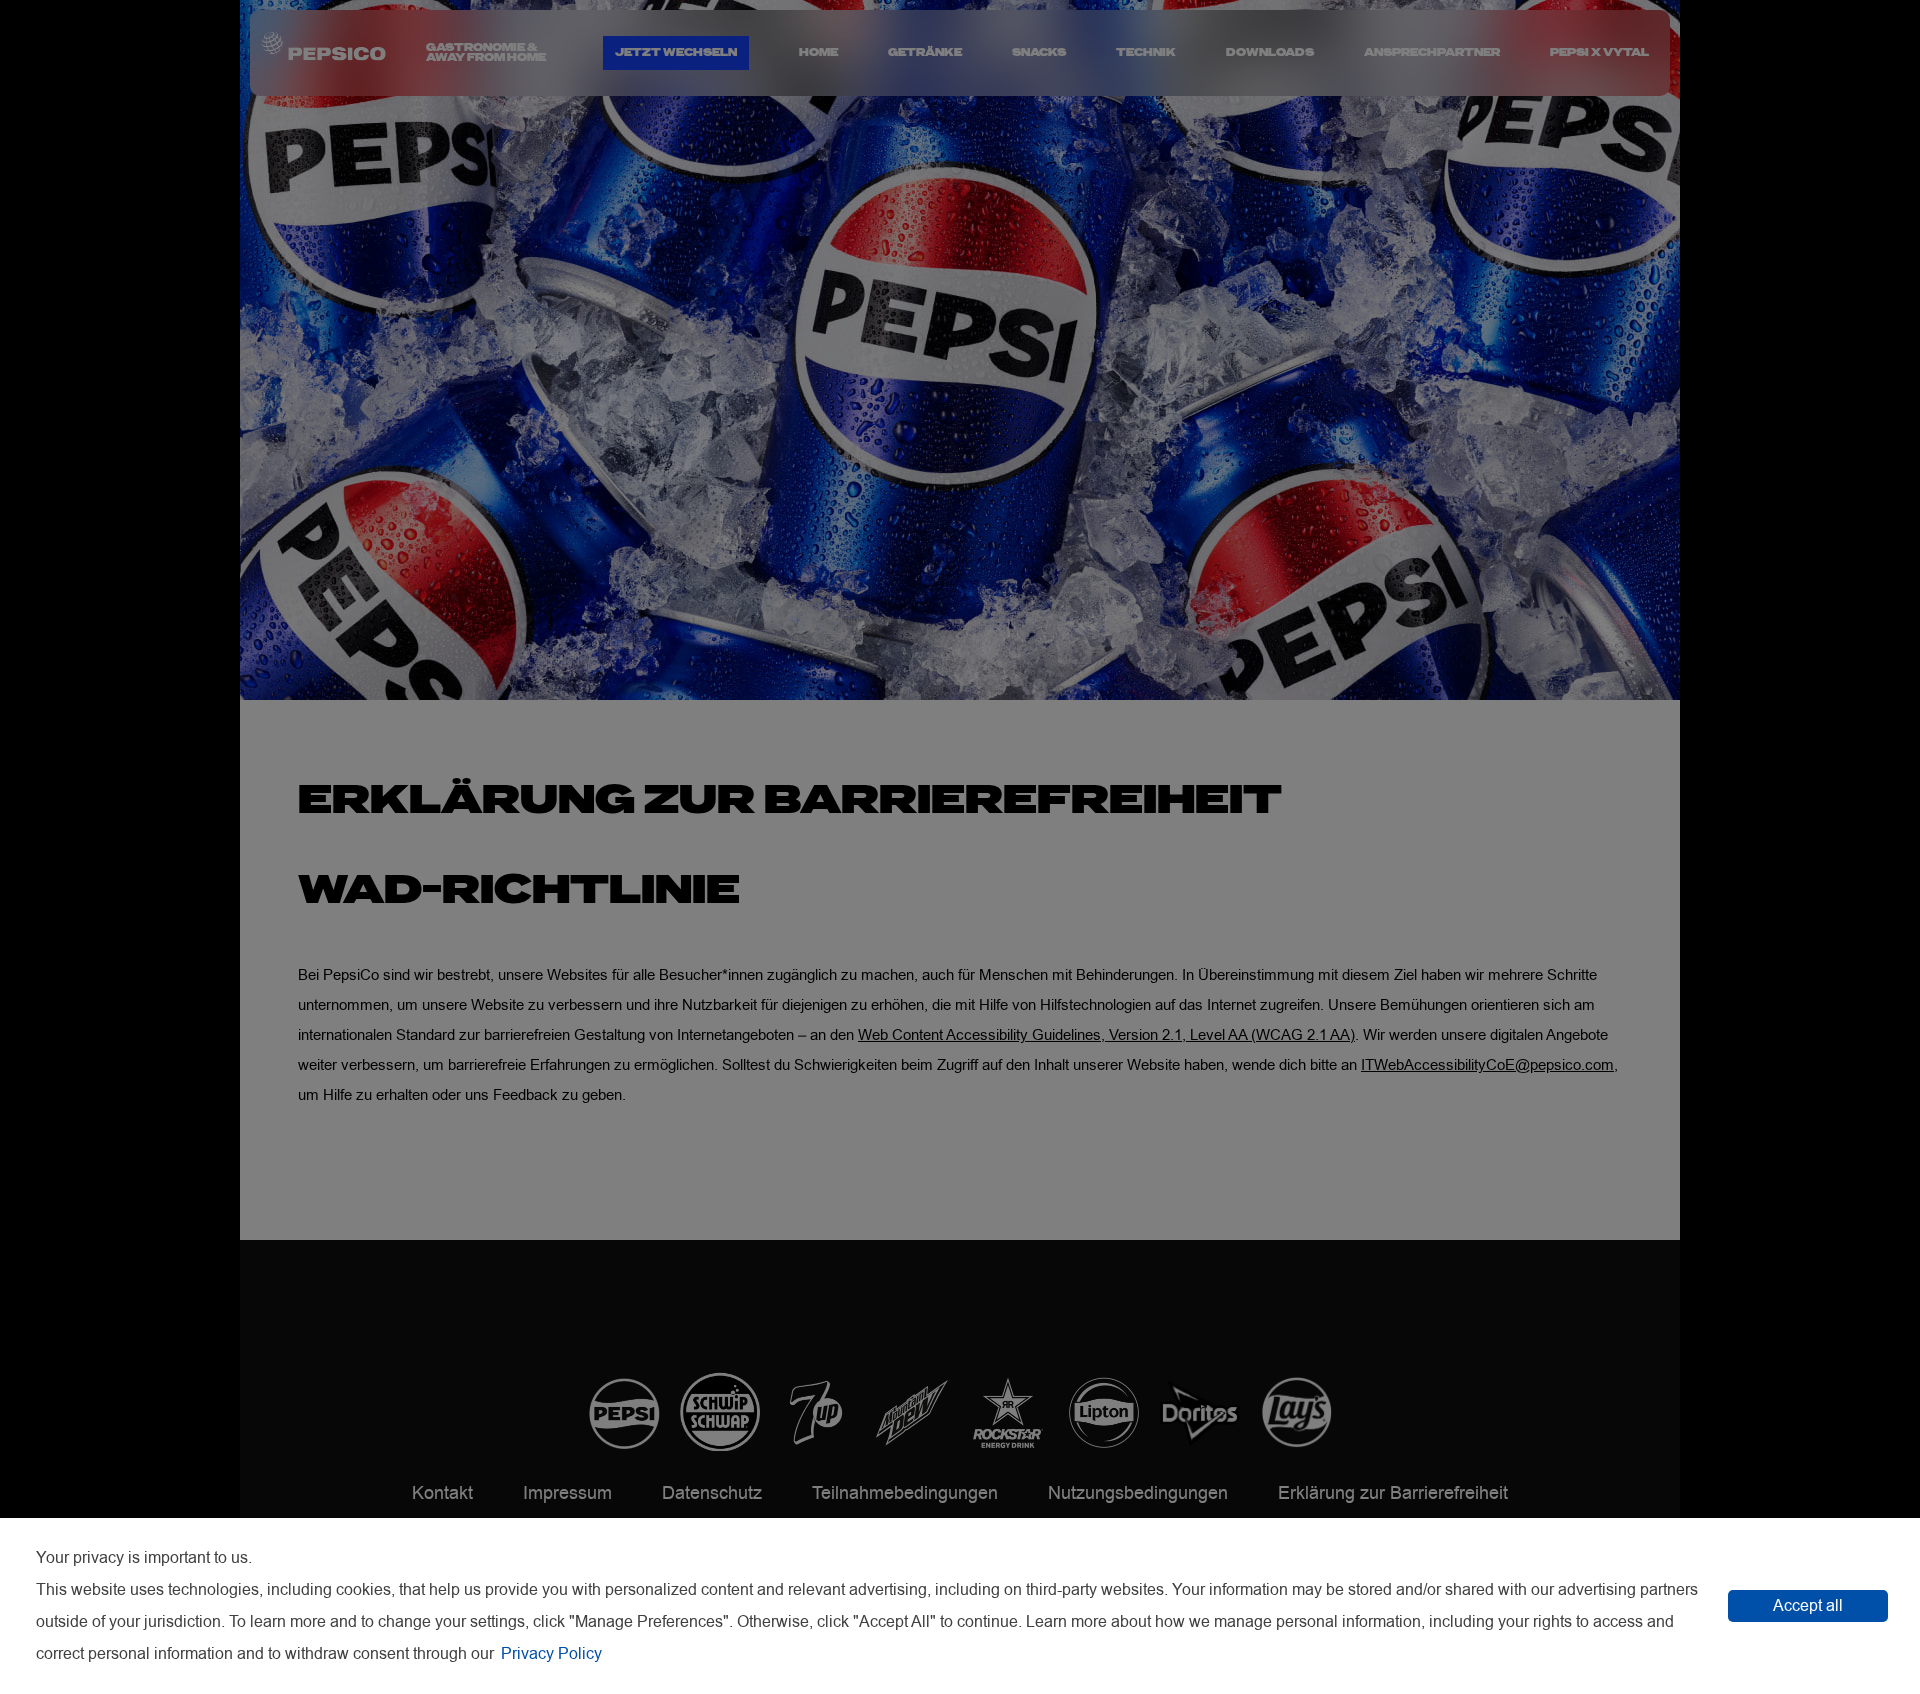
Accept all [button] (1808, 1606)
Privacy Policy (551, 1654)
